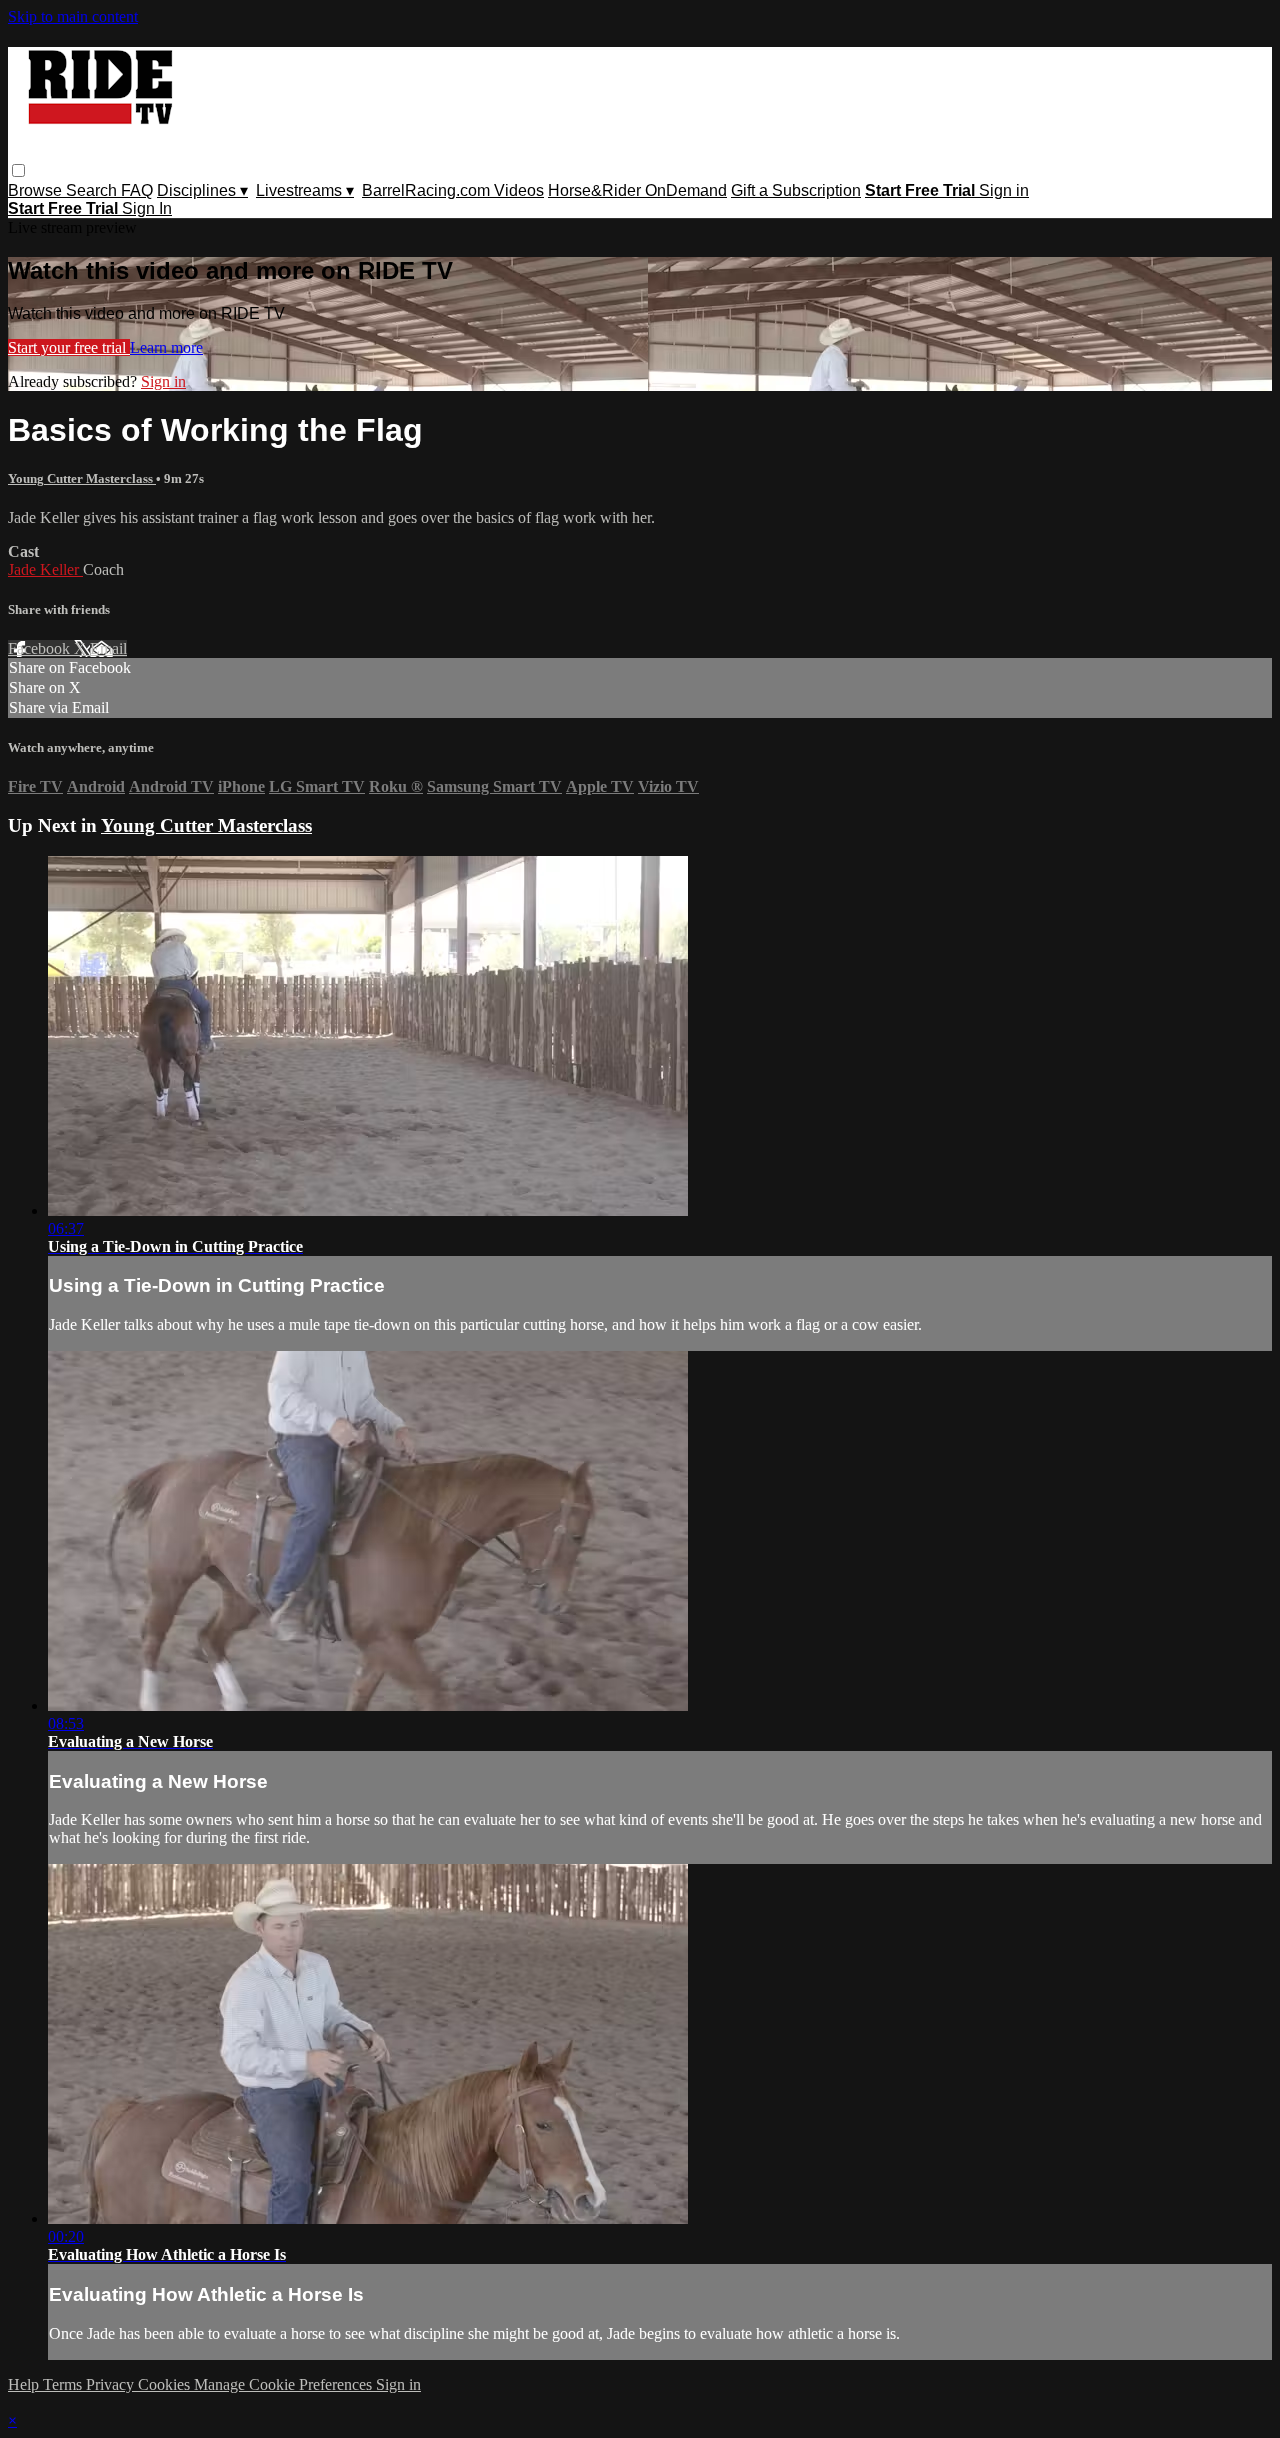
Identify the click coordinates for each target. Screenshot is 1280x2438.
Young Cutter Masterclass (82, 478)
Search (93, 190)
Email (108, 648)
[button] (18, 170)
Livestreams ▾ (305, 190)
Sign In (147, 208)
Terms (64, 2384)
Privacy (112, 2384)
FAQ (137, 190)
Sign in (1004, 190)
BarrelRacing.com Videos (453, 190)
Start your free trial (69, 347)
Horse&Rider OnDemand (637, 190)
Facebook (41, 648)
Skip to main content (73, 16)
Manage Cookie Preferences (285, 2384)
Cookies (166, 2384)
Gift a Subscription (796, 190)
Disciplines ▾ (202, 190)
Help (25, 2384)
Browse (37, 190)
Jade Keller (45, 569)
